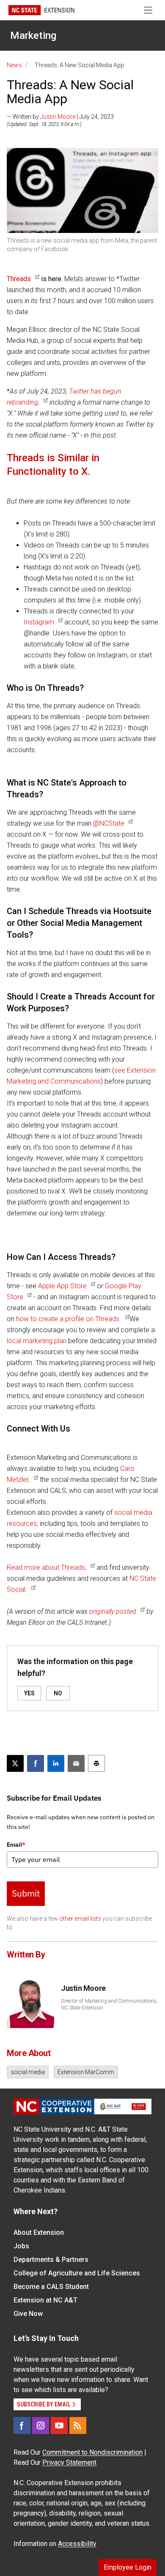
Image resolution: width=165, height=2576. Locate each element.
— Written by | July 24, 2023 (60, 117)
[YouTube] (59, 2425)
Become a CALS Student (51, 2287)
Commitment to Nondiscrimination (92, 2452)
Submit (26, 1893)
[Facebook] (22, 2425)
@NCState (109, 823)
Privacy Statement (69, 2462)
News (14, 65)
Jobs (21, 2246)
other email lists (80, 1919)
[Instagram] (41, 2425)
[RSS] (78, 2425)
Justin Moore (58, 117)
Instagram (39, 622)
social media (28, 2072)
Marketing (33, 36)
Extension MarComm (86, 2072)
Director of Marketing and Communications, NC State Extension (109, 2004)
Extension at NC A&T (45, 2300)
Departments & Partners (51, 2260)
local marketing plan (37, 1341)
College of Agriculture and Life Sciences (77, 2273)
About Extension (39, 2232)
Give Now (28, 2314)
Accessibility (77, 2544)
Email (16, 1845)
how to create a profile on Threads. (69, 1319)
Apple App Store (62, 1286)
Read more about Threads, (47, 1567)
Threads (19, 279)
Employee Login (128, 2567)
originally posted (113, 1611)
